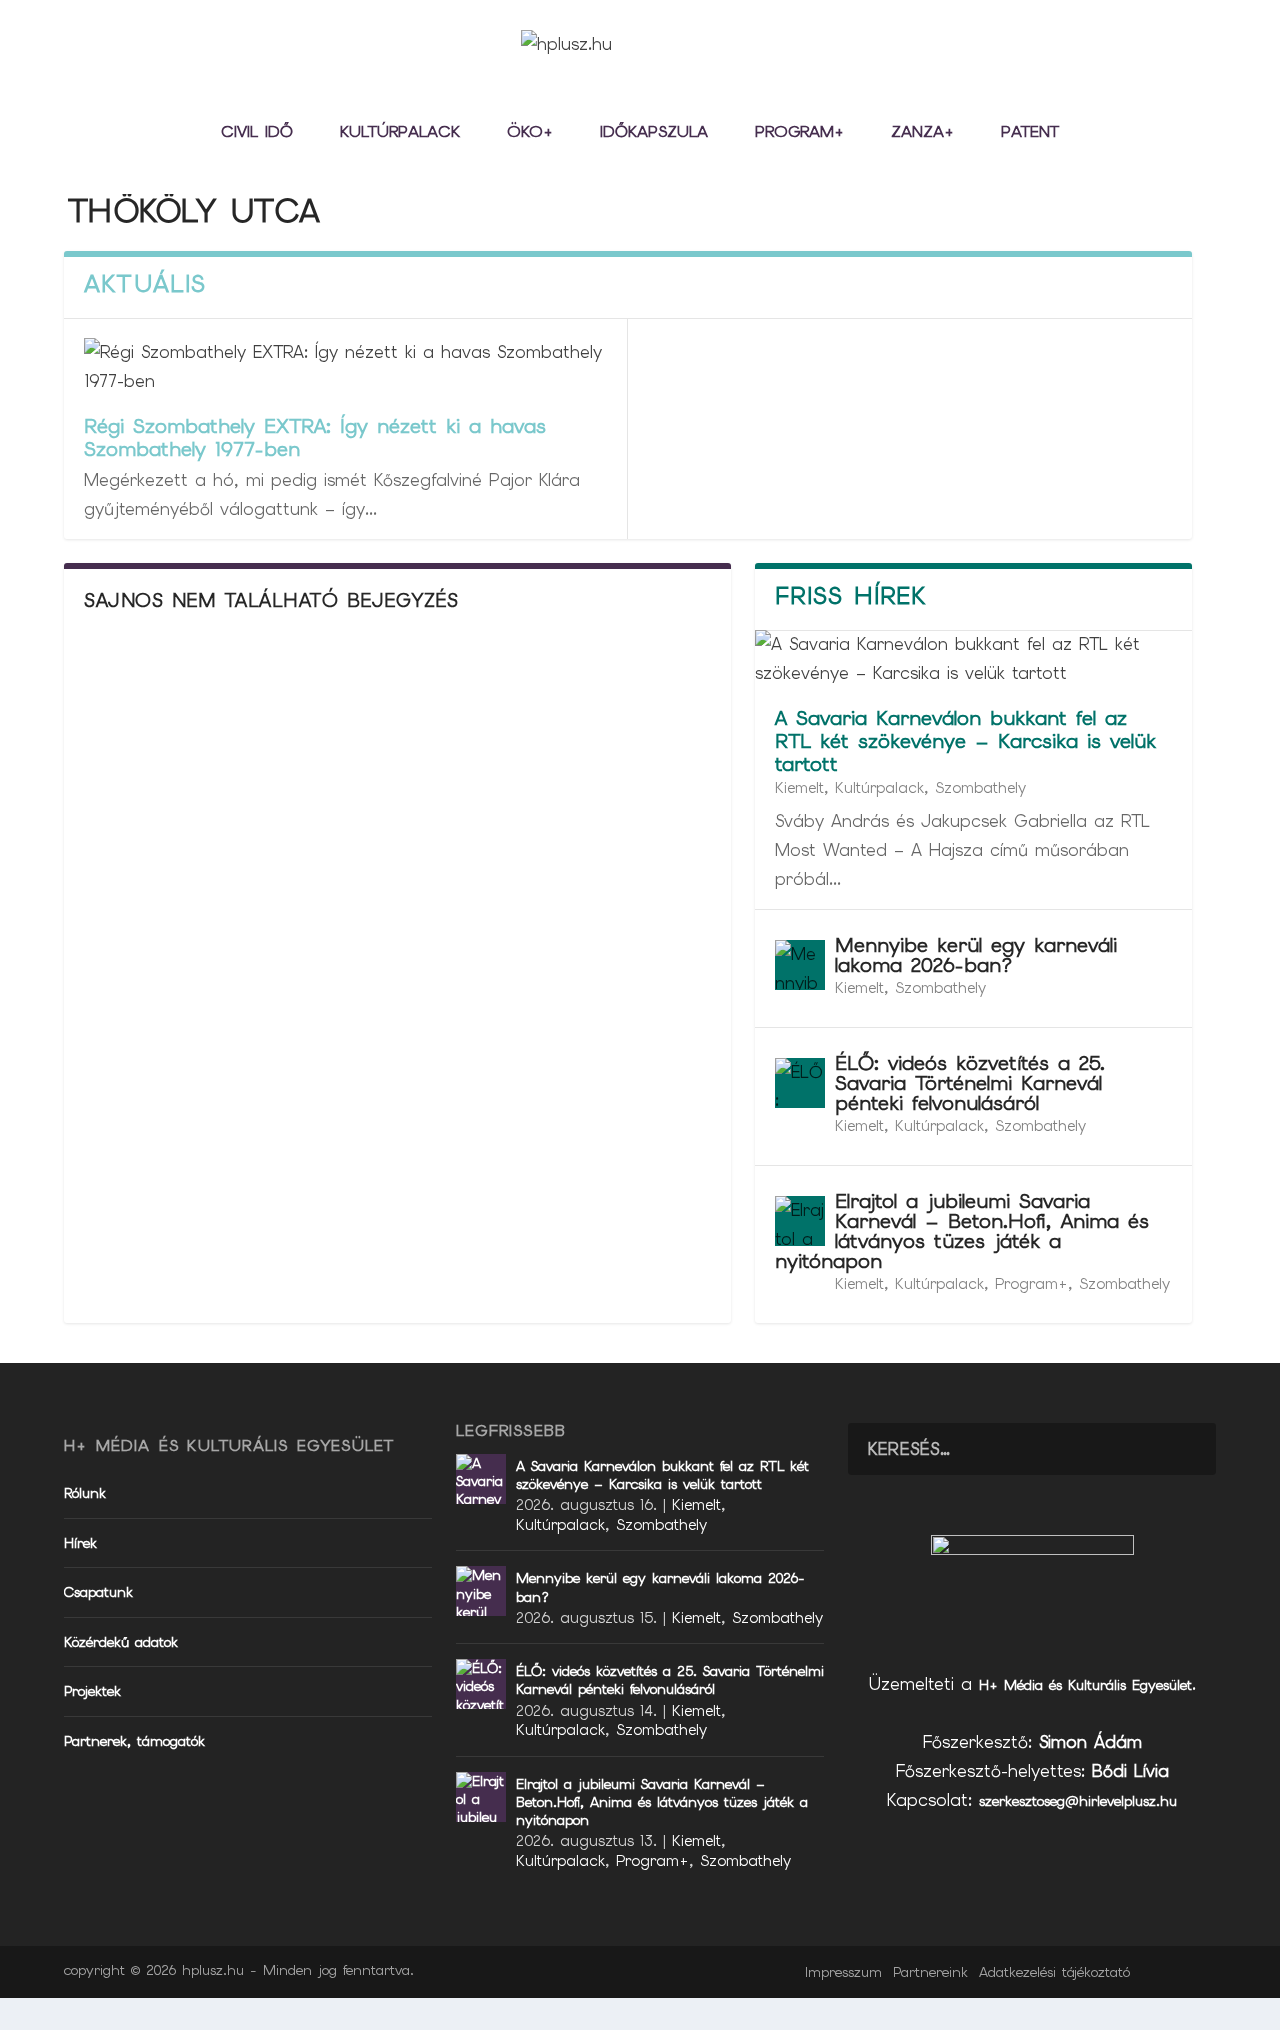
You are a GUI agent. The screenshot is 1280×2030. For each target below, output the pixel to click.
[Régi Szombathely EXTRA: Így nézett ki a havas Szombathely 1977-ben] (345, 367)
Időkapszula (654, 133)
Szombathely (980, 788)
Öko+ (530, 133)
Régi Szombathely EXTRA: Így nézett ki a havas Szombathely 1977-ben (315, 437)
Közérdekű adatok (121, 1642)
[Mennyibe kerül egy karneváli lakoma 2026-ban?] (800, 965)
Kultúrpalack (400, 133)
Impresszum (843, 1972)
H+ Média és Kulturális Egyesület (1085, 1685)
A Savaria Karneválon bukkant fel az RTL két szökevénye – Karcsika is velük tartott (965, 741)
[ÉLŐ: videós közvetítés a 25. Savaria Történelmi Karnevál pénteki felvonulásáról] (800, 1083)
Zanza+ (922, 133)
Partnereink (930, 1972)
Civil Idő (257, 133)
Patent (1030, 133)
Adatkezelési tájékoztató (1054, 1972)
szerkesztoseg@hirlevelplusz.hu (1078, 1801)
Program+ (799, 133)
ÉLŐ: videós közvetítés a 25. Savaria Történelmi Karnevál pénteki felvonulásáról (970, 1083)
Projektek (92, 1691)
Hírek (80, 1543)
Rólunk (85, 1493)
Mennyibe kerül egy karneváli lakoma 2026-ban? (976, 955)
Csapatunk (98, 1592)
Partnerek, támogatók (134, 1741)
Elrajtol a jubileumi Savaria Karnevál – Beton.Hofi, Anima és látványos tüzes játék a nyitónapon (962, 1231)
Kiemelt (799, 788)
